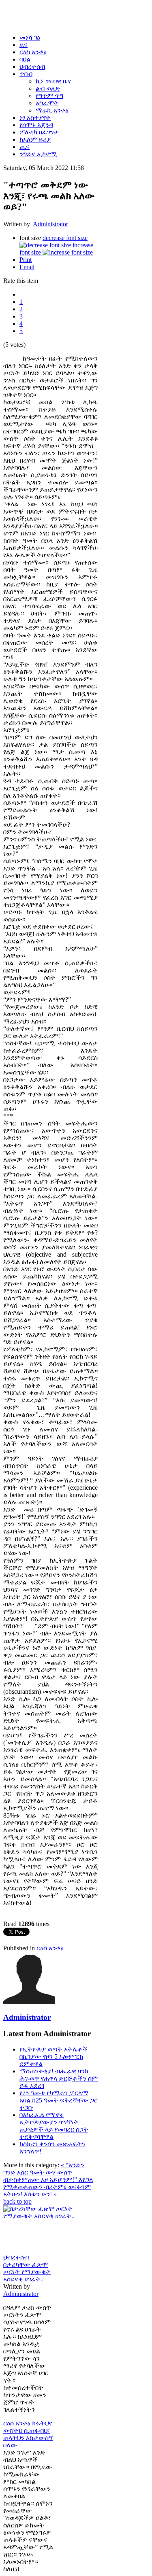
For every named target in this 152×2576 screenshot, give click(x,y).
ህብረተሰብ (16, 2257)
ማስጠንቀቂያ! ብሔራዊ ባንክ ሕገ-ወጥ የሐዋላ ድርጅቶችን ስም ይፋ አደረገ (59, 2078)
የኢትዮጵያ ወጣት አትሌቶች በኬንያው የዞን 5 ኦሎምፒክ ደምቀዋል (54, 2057)
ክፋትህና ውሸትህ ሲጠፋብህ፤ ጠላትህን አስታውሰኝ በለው (28, 2434)
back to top (17, 2201)
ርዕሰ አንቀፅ (50, 1948)
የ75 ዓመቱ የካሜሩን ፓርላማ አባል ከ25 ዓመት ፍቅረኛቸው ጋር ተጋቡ (59, 2100)
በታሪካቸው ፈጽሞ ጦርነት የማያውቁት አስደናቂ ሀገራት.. (27, 2272)
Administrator (50, 224)
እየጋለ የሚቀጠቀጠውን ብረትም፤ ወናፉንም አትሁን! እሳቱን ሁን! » (48, 2187)
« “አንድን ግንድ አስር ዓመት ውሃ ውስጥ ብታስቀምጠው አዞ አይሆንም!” (44, 2172)
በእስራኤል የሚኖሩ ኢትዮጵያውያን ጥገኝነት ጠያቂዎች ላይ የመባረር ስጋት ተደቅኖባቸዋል (54, 2126)
